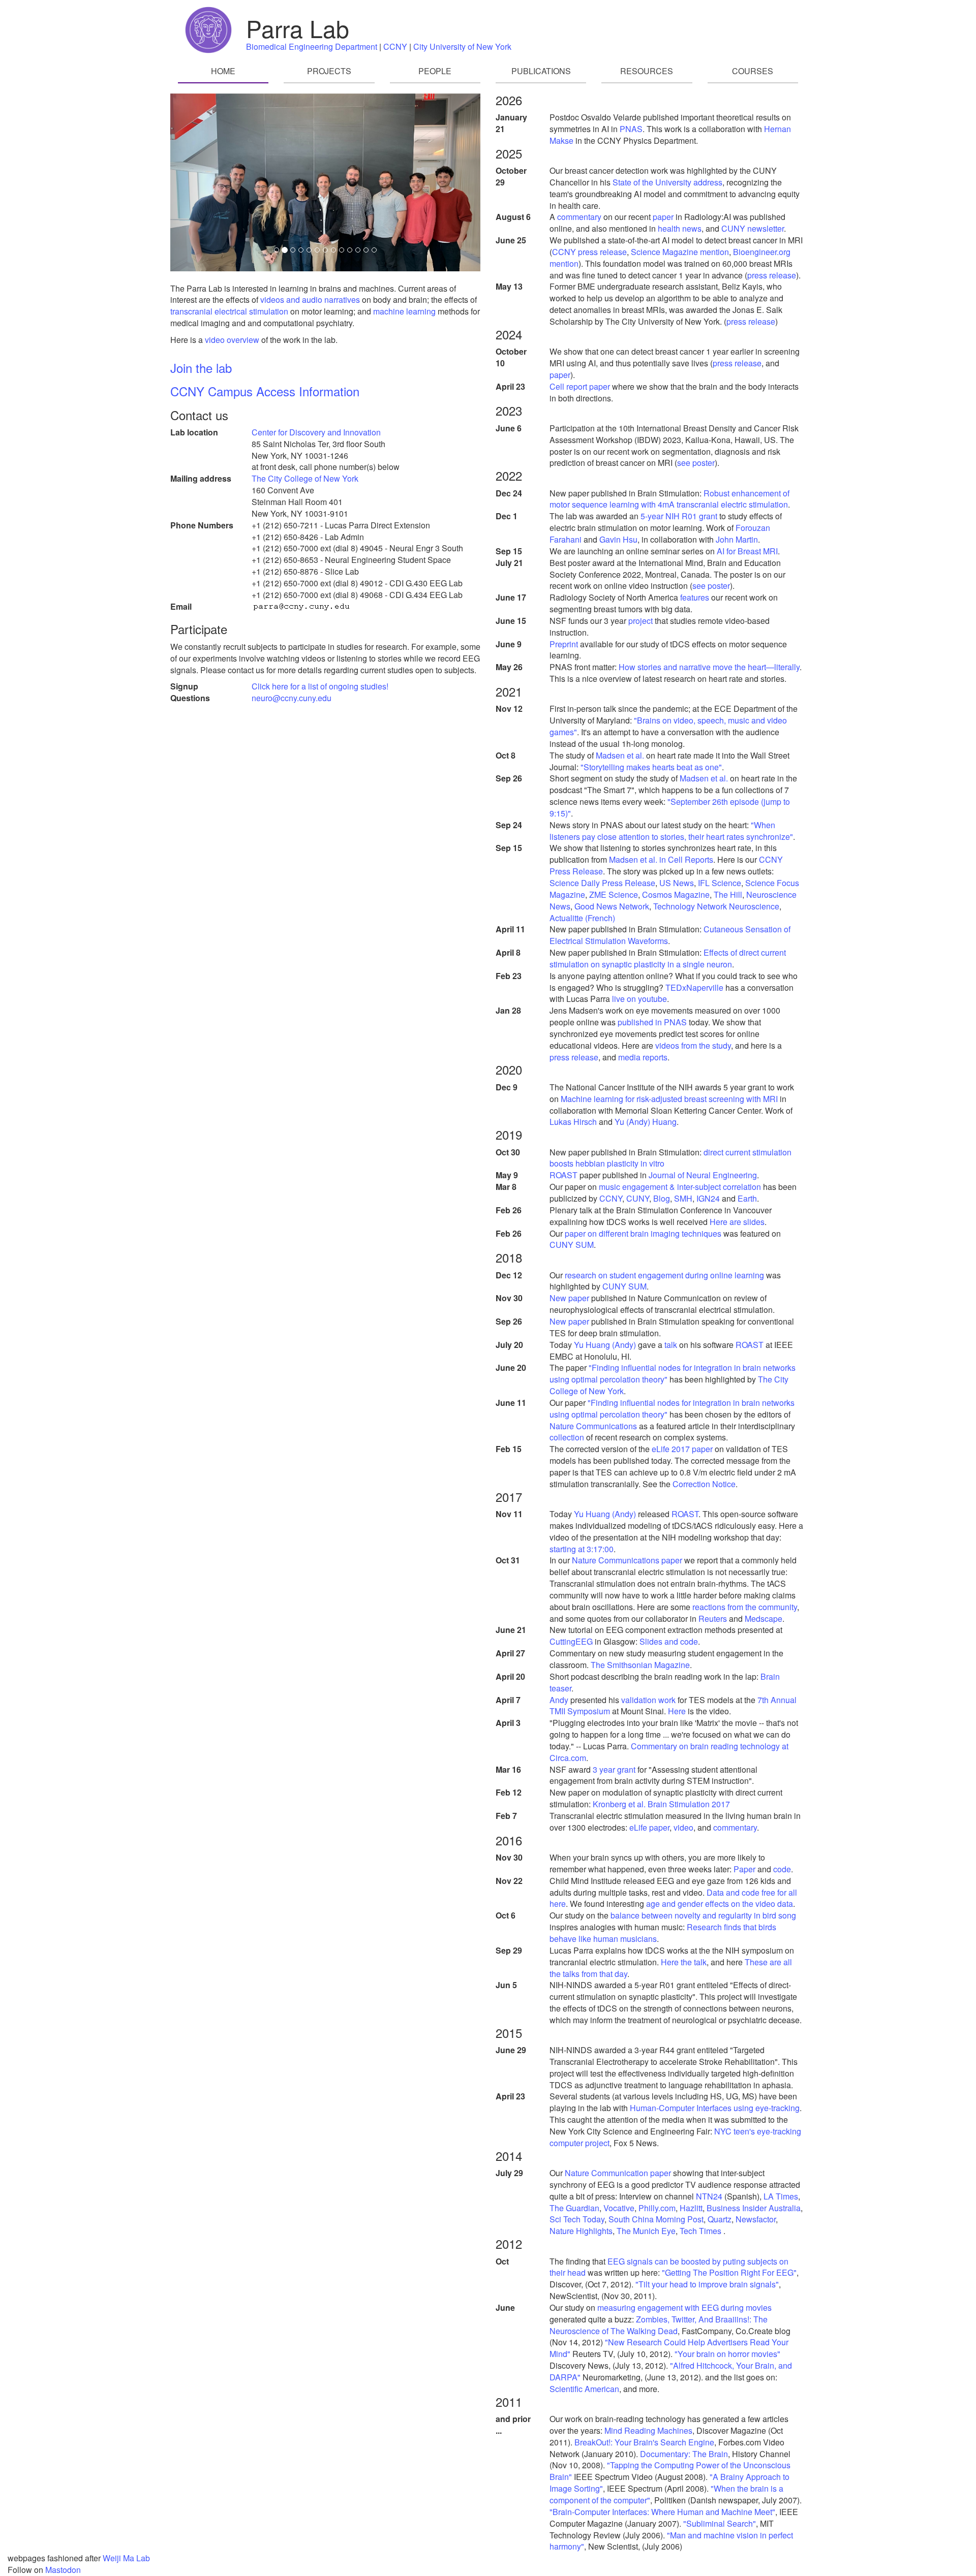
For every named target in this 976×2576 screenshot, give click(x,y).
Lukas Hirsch (573, 1122)
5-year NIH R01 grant (679, 516)
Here (677, 1711)
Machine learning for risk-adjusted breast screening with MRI (669, 1099)
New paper (569, 1298)
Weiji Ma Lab (126, 2558)
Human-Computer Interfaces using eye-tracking (715, 2108)
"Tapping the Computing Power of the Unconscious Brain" (670, 2471)
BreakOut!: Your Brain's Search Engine (644, 2442)
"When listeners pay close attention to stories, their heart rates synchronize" (671, 831)
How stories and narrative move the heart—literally (709, 667)
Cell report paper (580, 386)
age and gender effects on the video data (720, 1904)
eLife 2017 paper (682, 1449)
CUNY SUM (572, 1245)
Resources (647, 71)
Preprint (564, 644)
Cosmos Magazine (676, 894)
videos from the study (693, 1045)
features (695, 597)
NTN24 (710, 2196)
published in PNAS (652, 1022)
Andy (559, 1700)
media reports (643, 1057)
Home (223, 71)
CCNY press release (589, 252)
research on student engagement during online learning (664, 1275)
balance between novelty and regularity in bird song (703, 1915)
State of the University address (667, 182)
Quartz (720, 2219)
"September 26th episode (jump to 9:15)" (670, 807)
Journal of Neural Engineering (703, 1175)
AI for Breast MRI (747, 551)
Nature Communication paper (618, 2173)
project (640, 621)
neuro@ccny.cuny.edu (292, 698)
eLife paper (649, 1827)
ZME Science (614, 894)
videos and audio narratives (310, 300)
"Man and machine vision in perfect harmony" (671, 2541)
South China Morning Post (656, 2219)
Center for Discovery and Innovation (316, 432)
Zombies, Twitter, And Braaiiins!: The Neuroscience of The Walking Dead (659, 2325)
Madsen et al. (621, 755)
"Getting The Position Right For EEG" (729, 2272)
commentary (579, 217)
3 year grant (614, 1769)
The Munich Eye (646, 2231)
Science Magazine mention (680, 252)
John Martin (737, 539)
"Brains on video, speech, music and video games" (668, 726)
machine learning (404, 311)
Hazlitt (691, 2208)
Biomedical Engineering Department (312, 46)
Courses (753, 71)
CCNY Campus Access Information (265, 391)
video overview (232, 340)
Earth (747, 1198)
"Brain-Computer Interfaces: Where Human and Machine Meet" (662, 2512)
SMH (683, 1198)
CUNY (638, 1198)
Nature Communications (593, 1426)
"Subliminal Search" (720, 2523)
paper (663, 217)
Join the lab (201, 368)
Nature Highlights (581, 2231)
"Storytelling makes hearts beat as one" (651, 767)
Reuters (713, 1619)
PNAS (631, 129)
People (435, 71)
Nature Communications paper (627, 1560)
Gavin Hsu (618, 539)
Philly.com (657, 2208)
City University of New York (462, 46)
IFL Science (720, 883)
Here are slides (737, 1222)
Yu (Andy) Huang (646, 1122)
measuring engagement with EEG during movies (684, 2307)
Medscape (764, 1619)
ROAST (563, 1175)
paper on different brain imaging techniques (643, 1233)
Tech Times (701, 2231)
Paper (744, 1869)
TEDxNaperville (694, 987)
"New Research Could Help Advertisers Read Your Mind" (669, 2348)
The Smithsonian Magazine (640, 1665)
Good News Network (612, 906)
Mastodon (63, 2570)
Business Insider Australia (754, 2208)
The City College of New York (305, 478)
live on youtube (639, 999)
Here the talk (684, 1962)
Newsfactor (756, 2219)
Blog (662, 1198)
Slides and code (669, 1641)
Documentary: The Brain (684, 2454)
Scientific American (584, 2389)
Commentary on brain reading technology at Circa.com (669, 1752)
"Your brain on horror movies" (727, 2354)
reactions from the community (745, 1607)
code (782, 1869)
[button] (194, 182)
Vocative (619, 2208)
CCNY (395, 46)
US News (677, 883)
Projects (329, 71)
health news (680, 228)
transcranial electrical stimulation (229, 311)
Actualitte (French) (582, 918)
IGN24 (708, 1198)
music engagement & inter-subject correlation (680, 1187)
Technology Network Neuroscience (716, 906)
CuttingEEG (571, 1641)
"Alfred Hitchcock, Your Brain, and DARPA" (671, 2371)
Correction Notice (704, 1484)
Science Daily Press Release (602, 883)
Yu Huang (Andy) (605, 1345)
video (683, 1827)
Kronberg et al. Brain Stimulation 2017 (661, 1804)
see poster (696, 463)
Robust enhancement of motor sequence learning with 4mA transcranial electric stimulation (669, 499)
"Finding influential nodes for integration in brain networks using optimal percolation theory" (673, 1373)
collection (567, 1437)
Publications (541, 71)
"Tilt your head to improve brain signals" (707, 2284)
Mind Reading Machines (648, 2430)
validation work (648, 1700)
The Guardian (574, 2208)
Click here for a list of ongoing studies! (320, 686)
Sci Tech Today (577, 2219)
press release (772, 275)
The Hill (728, 894)
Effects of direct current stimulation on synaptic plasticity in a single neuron (668, 958)
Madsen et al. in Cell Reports (661, 859)
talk (671, 1345)
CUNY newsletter (753, 228)
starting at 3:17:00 (582, 1549)
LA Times (781, 2196)
